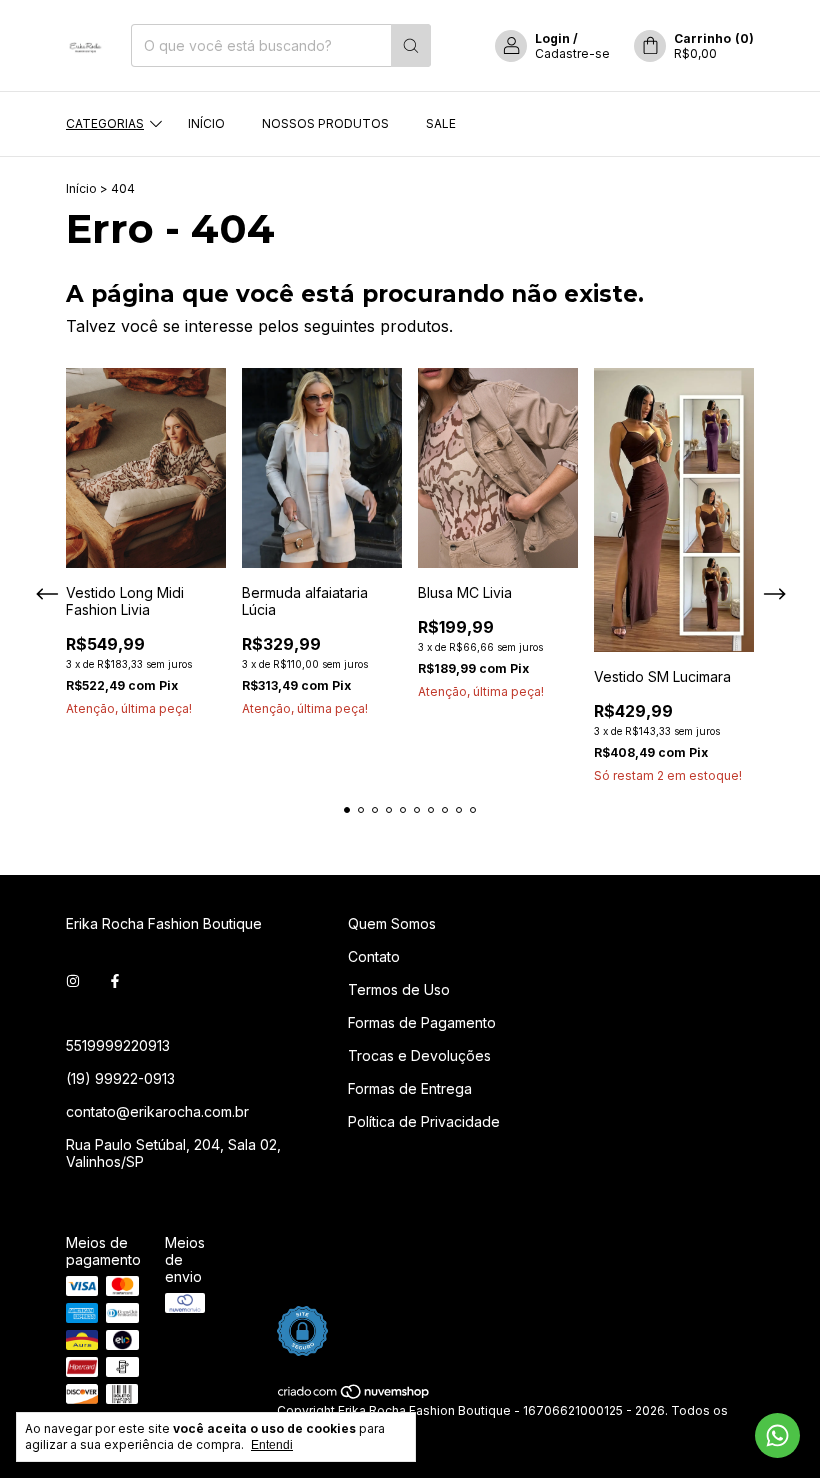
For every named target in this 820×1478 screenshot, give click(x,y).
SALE (441, 123)
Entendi (272, 1445)
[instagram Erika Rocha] (73, 980)
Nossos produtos (325, 123)
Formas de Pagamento (422, 1022)
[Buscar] (411, 45)
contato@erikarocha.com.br (157, 1111)
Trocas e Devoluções (419, 1055)
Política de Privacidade (424, 1121)
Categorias (105, 123)
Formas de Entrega (410, 1088)
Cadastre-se (572, 53)
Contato (374, 956)
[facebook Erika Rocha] (115, 980)
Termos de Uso (399, 989)
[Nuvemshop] (354, 1395)
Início (206, 123)
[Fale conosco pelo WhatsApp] (777, 1435)
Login (552, 38)
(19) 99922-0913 (120, 1078)
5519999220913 (118, 1045)
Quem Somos (392, 923)
